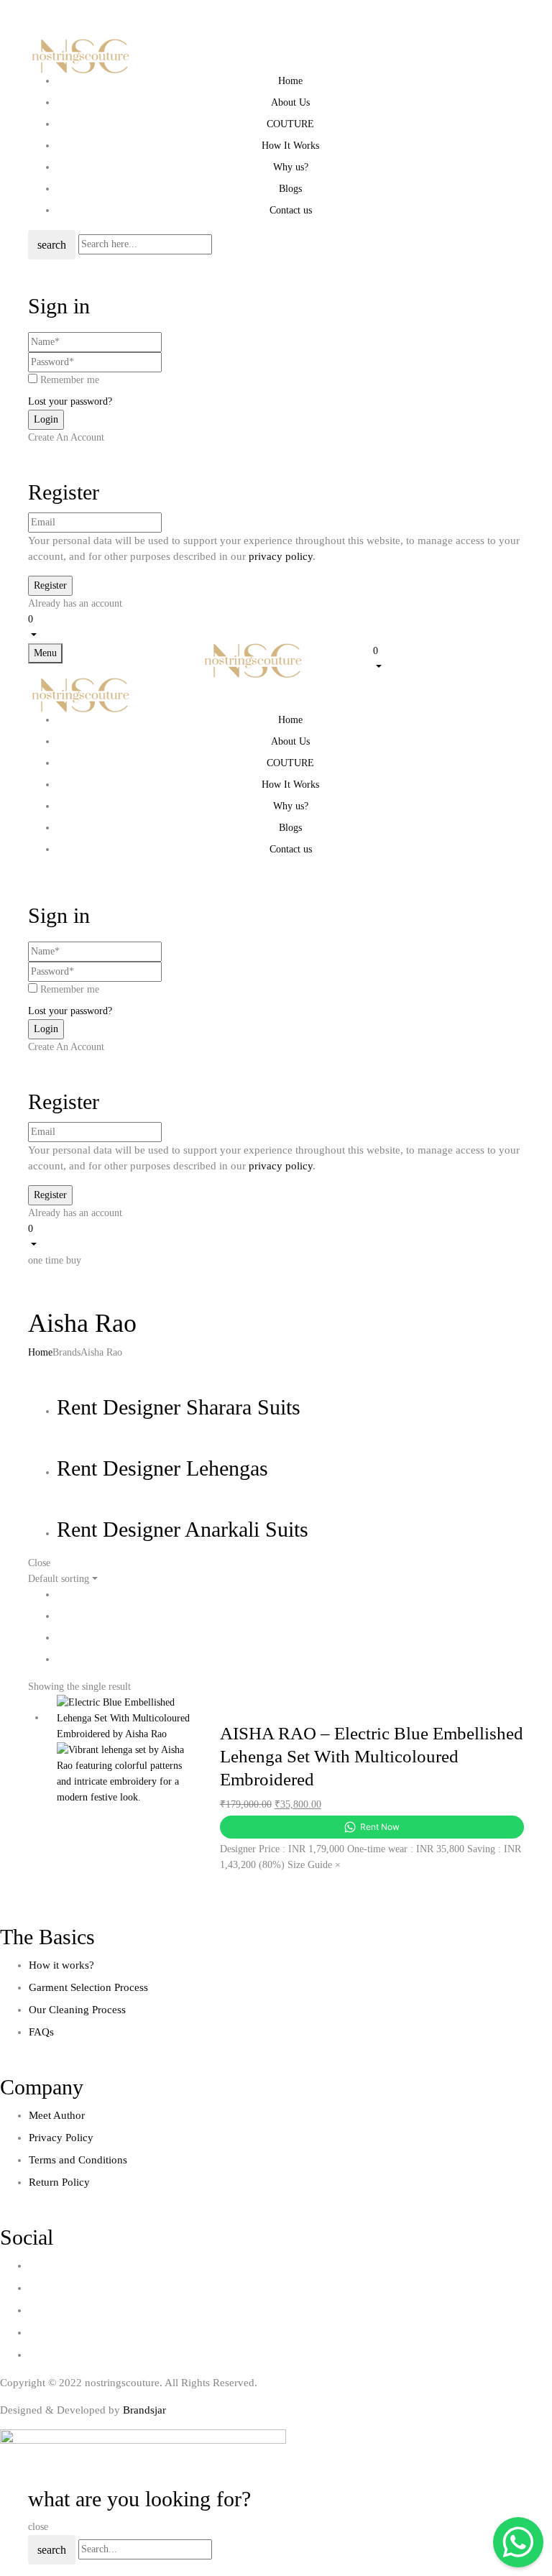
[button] (276, 626)
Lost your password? (70, 401)
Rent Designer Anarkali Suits (183, 1529)
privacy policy (281, 556)
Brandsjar (144, 2410)
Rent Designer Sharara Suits (179, 1407)
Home (40, 1352)
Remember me (70, 380)
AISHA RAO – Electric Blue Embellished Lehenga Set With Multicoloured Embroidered (372, 1756)
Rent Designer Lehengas (162, 1468)
